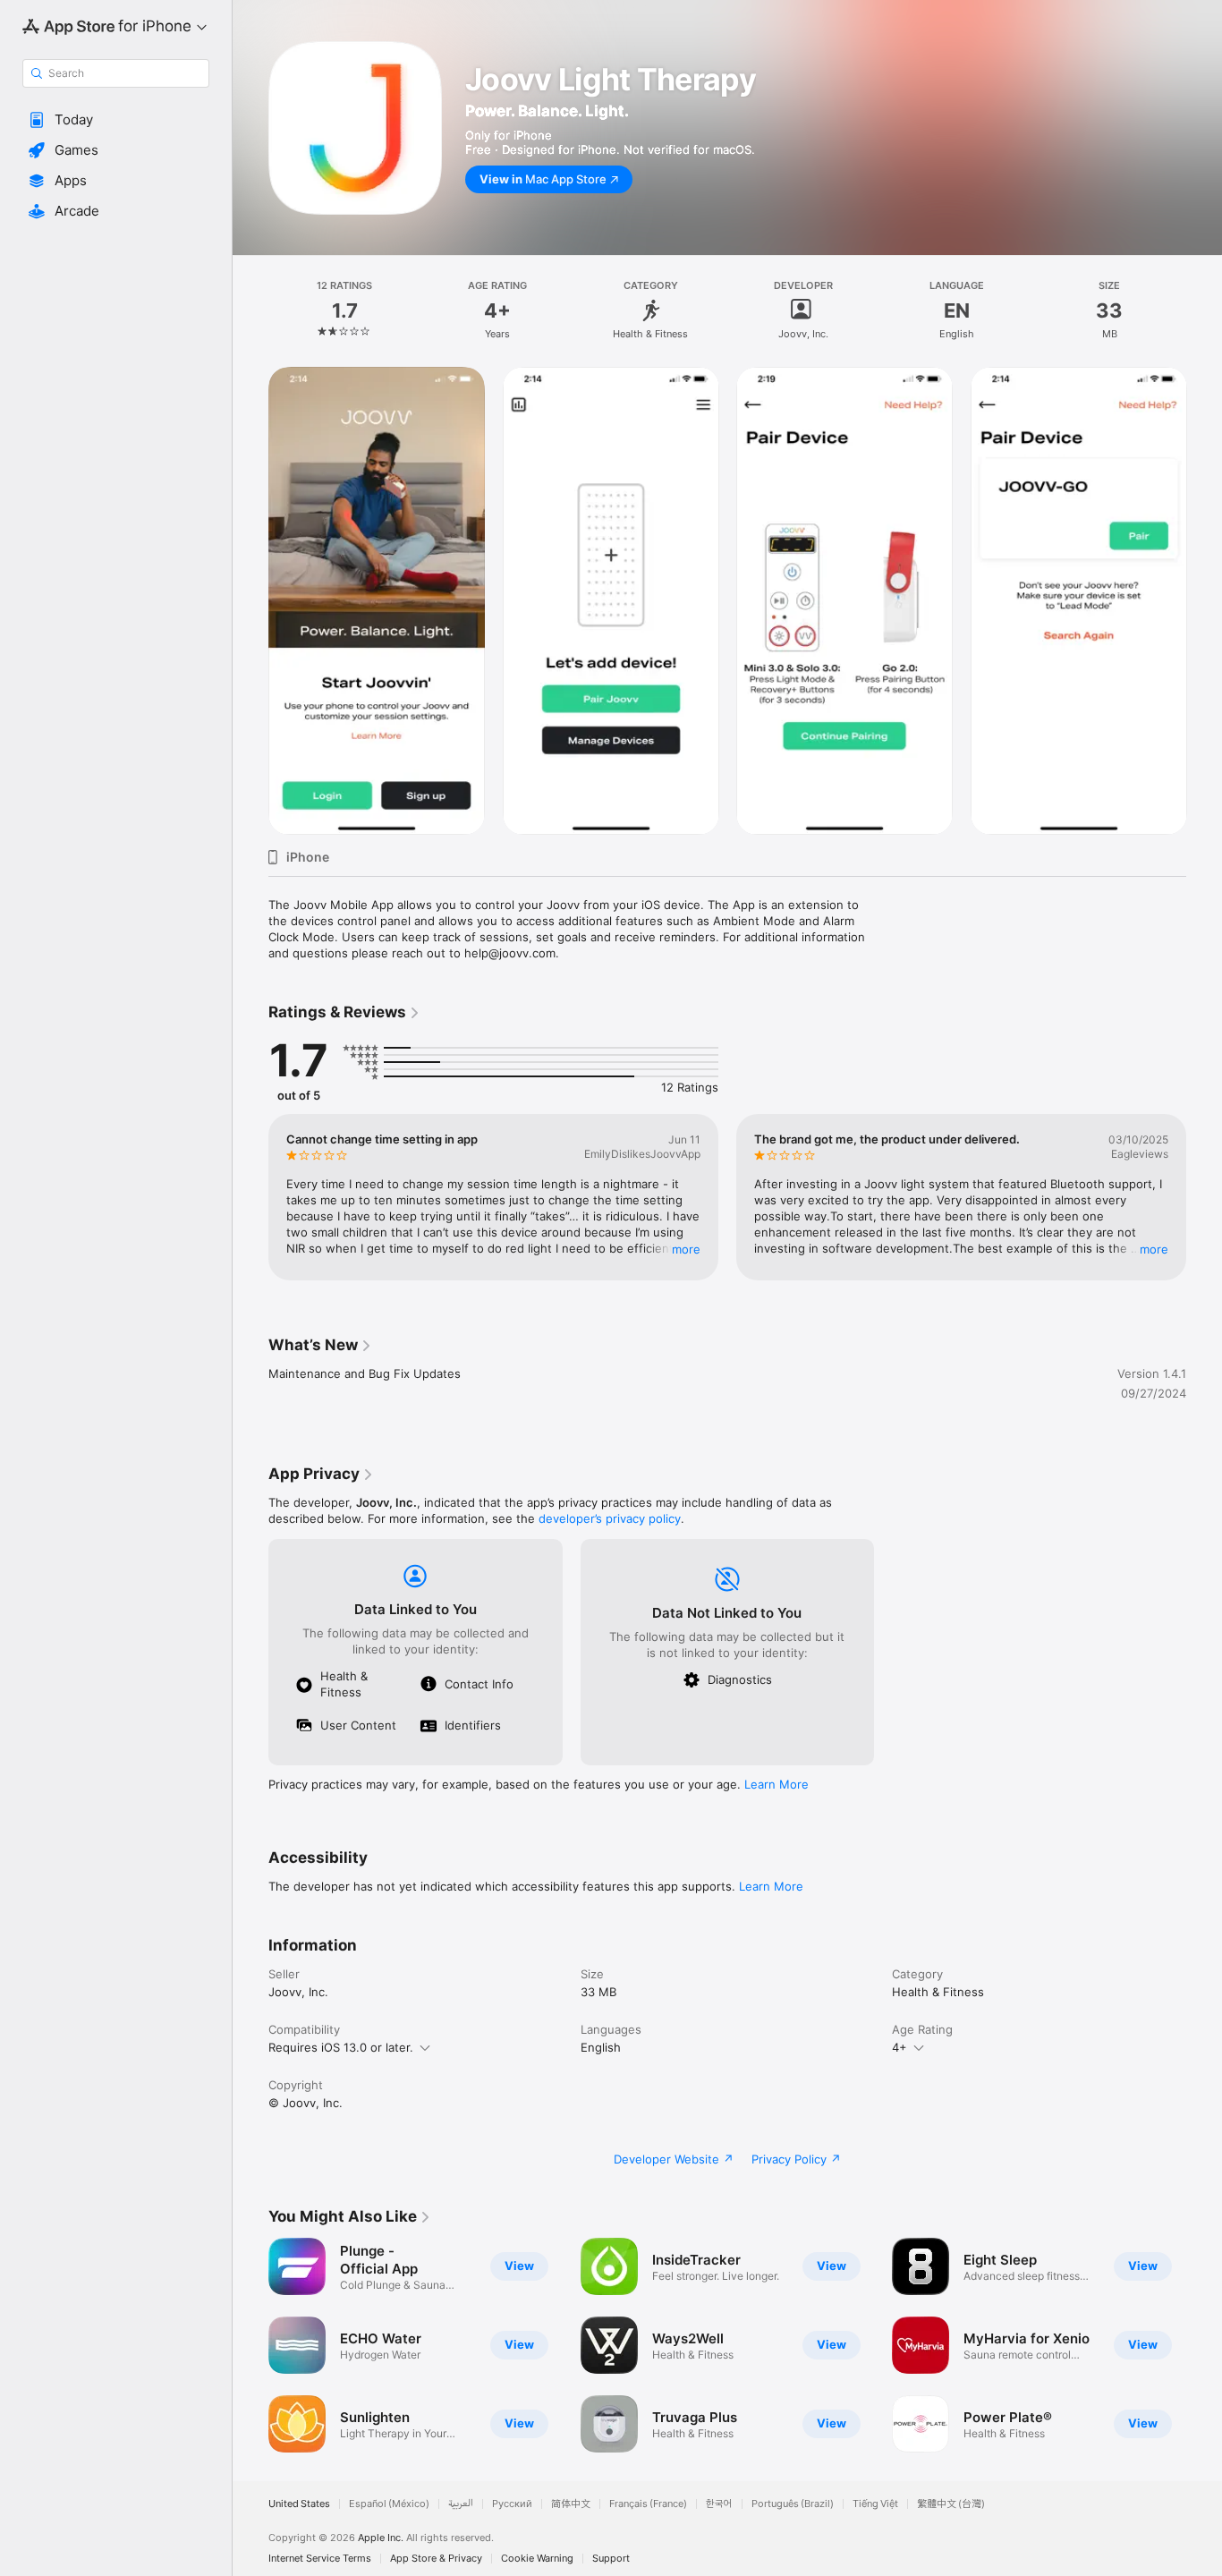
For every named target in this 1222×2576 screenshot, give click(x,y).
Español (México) (389, 2504)
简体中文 (571, 2504)
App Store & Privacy (436, 2559)
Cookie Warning (537, 2559)
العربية (461, 2504)
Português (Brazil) (793, 2504)
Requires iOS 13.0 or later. (341, 2047)
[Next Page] (1204, 600)
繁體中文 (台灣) (951, 2504)
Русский (512, 2504)
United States (299, 2504)
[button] (116, 120)
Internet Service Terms (320, 2559)
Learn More (776, 1784)
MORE (686, 1249)
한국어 (719, 2504)
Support (611, 2559)
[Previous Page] (250, 600)
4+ (900, 2047)
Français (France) (648, 2504)
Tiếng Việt (875, 2504)
